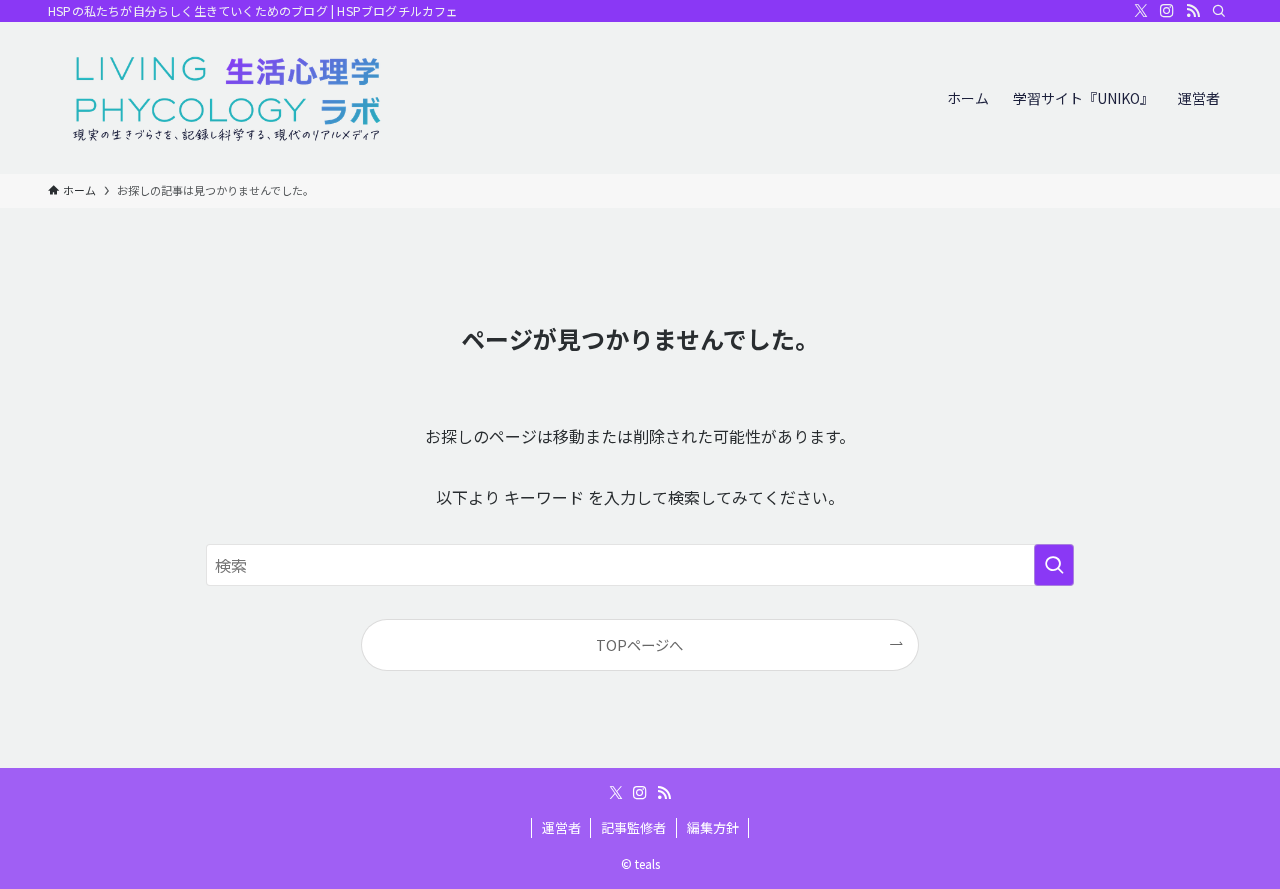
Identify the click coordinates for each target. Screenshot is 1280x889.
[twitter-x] (1141, 11)
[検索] (1219, 11)
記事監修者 (633, 827)
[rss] (1193, 11)
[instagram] (1167, 11)
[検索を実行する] (1054, 565)
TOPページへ (639, 644)
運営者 (561, 827)
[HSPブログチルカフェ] (228, 98)
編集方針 (713, 827)
